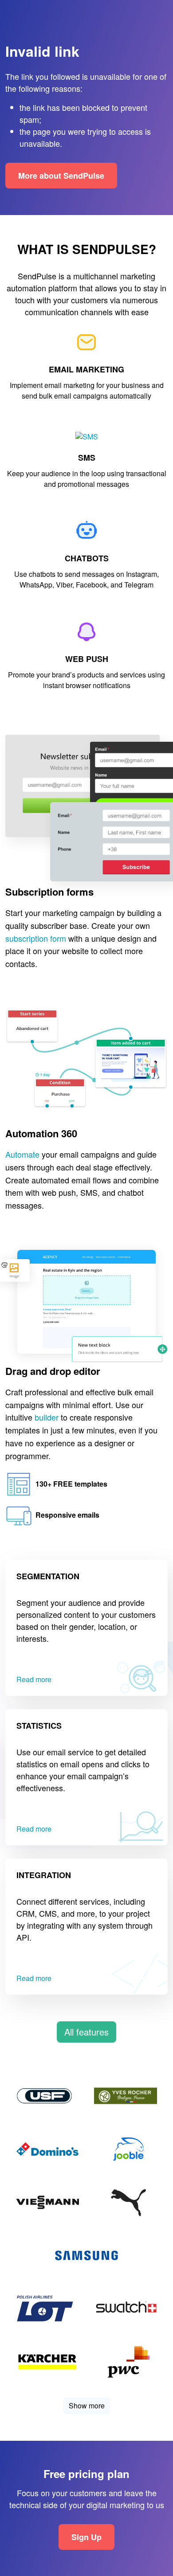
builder (47, 1417)
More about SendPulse (61, 176)
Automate (22, 1154)
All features (86, 2032)
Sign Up (86, 2537)
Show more (87, 2406)
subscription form (36, 938)
